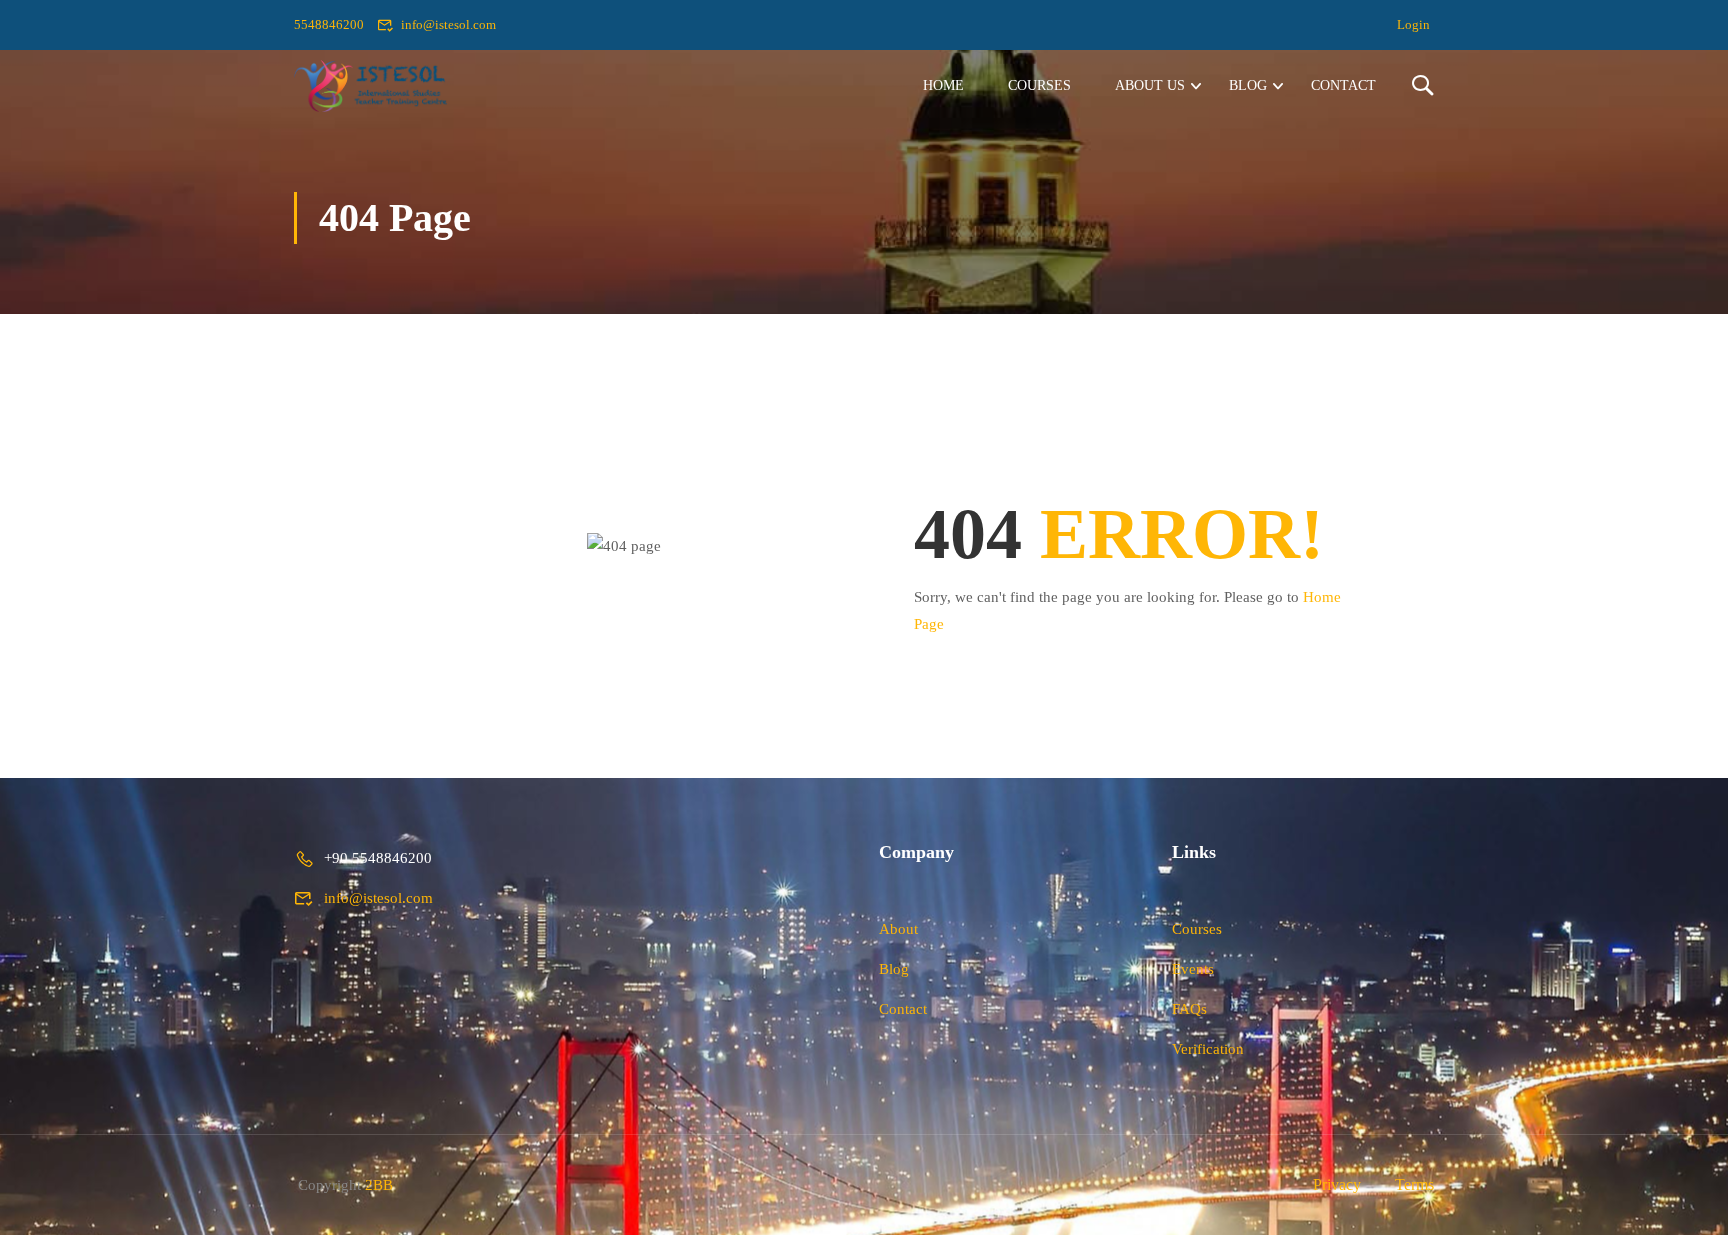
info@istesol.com (448, 24)
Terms (1414, 1184)
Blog (1248, 85)
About (898, 929)
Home (943, 85)
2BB (379, 1185)
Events (1193, 969)
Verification (1208, 1049)
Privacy (1337, 1184)
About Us (1150, 85)
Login (1413, 24)
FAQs (1189, 1009)
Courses (1039, 85)
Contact (1343, 85)
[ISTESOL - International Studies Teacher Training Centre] (370, 85)
